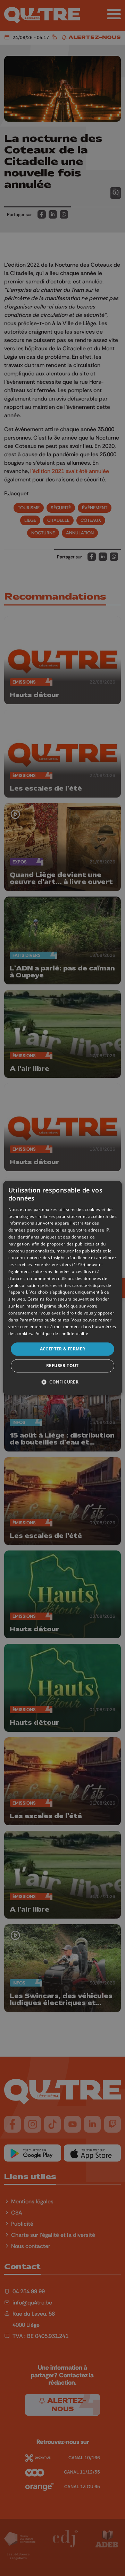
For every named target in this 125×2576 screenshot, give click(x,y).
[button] (62, 1382)
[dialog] (62, 1288)
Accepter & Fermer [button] (63, 1349)
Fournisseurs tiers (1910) (60, 1265)
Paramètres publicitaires (44, 1320)
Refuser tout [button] (62, 1366)
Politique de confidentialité (61, 1333)
